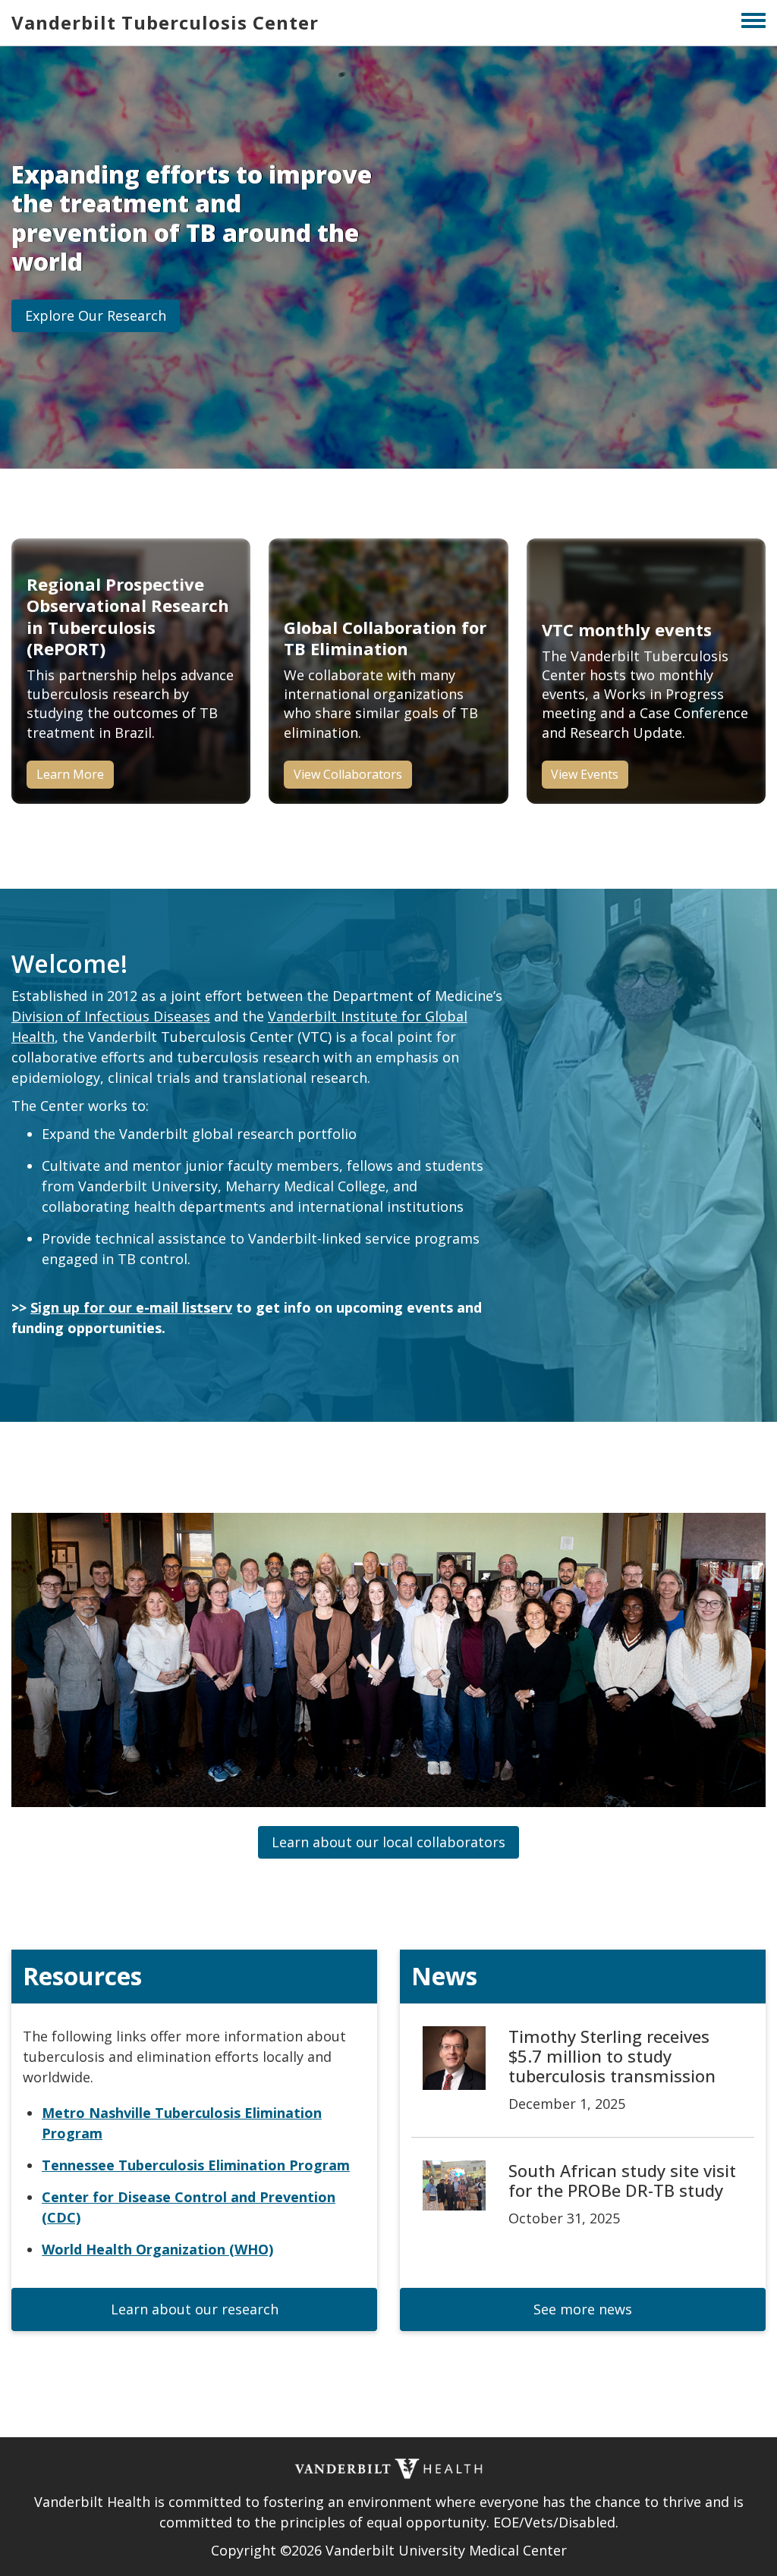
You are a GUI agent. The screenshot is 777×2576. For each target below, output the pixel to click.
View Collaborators (348, 774)
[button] (96, 316)
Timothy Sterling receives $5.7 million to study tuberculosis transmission (612, 2056)
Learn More (70, 774)
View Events (585, 774)
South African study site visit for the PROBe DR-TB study (622, 2180)
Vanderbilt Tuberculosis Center (165, 22)
